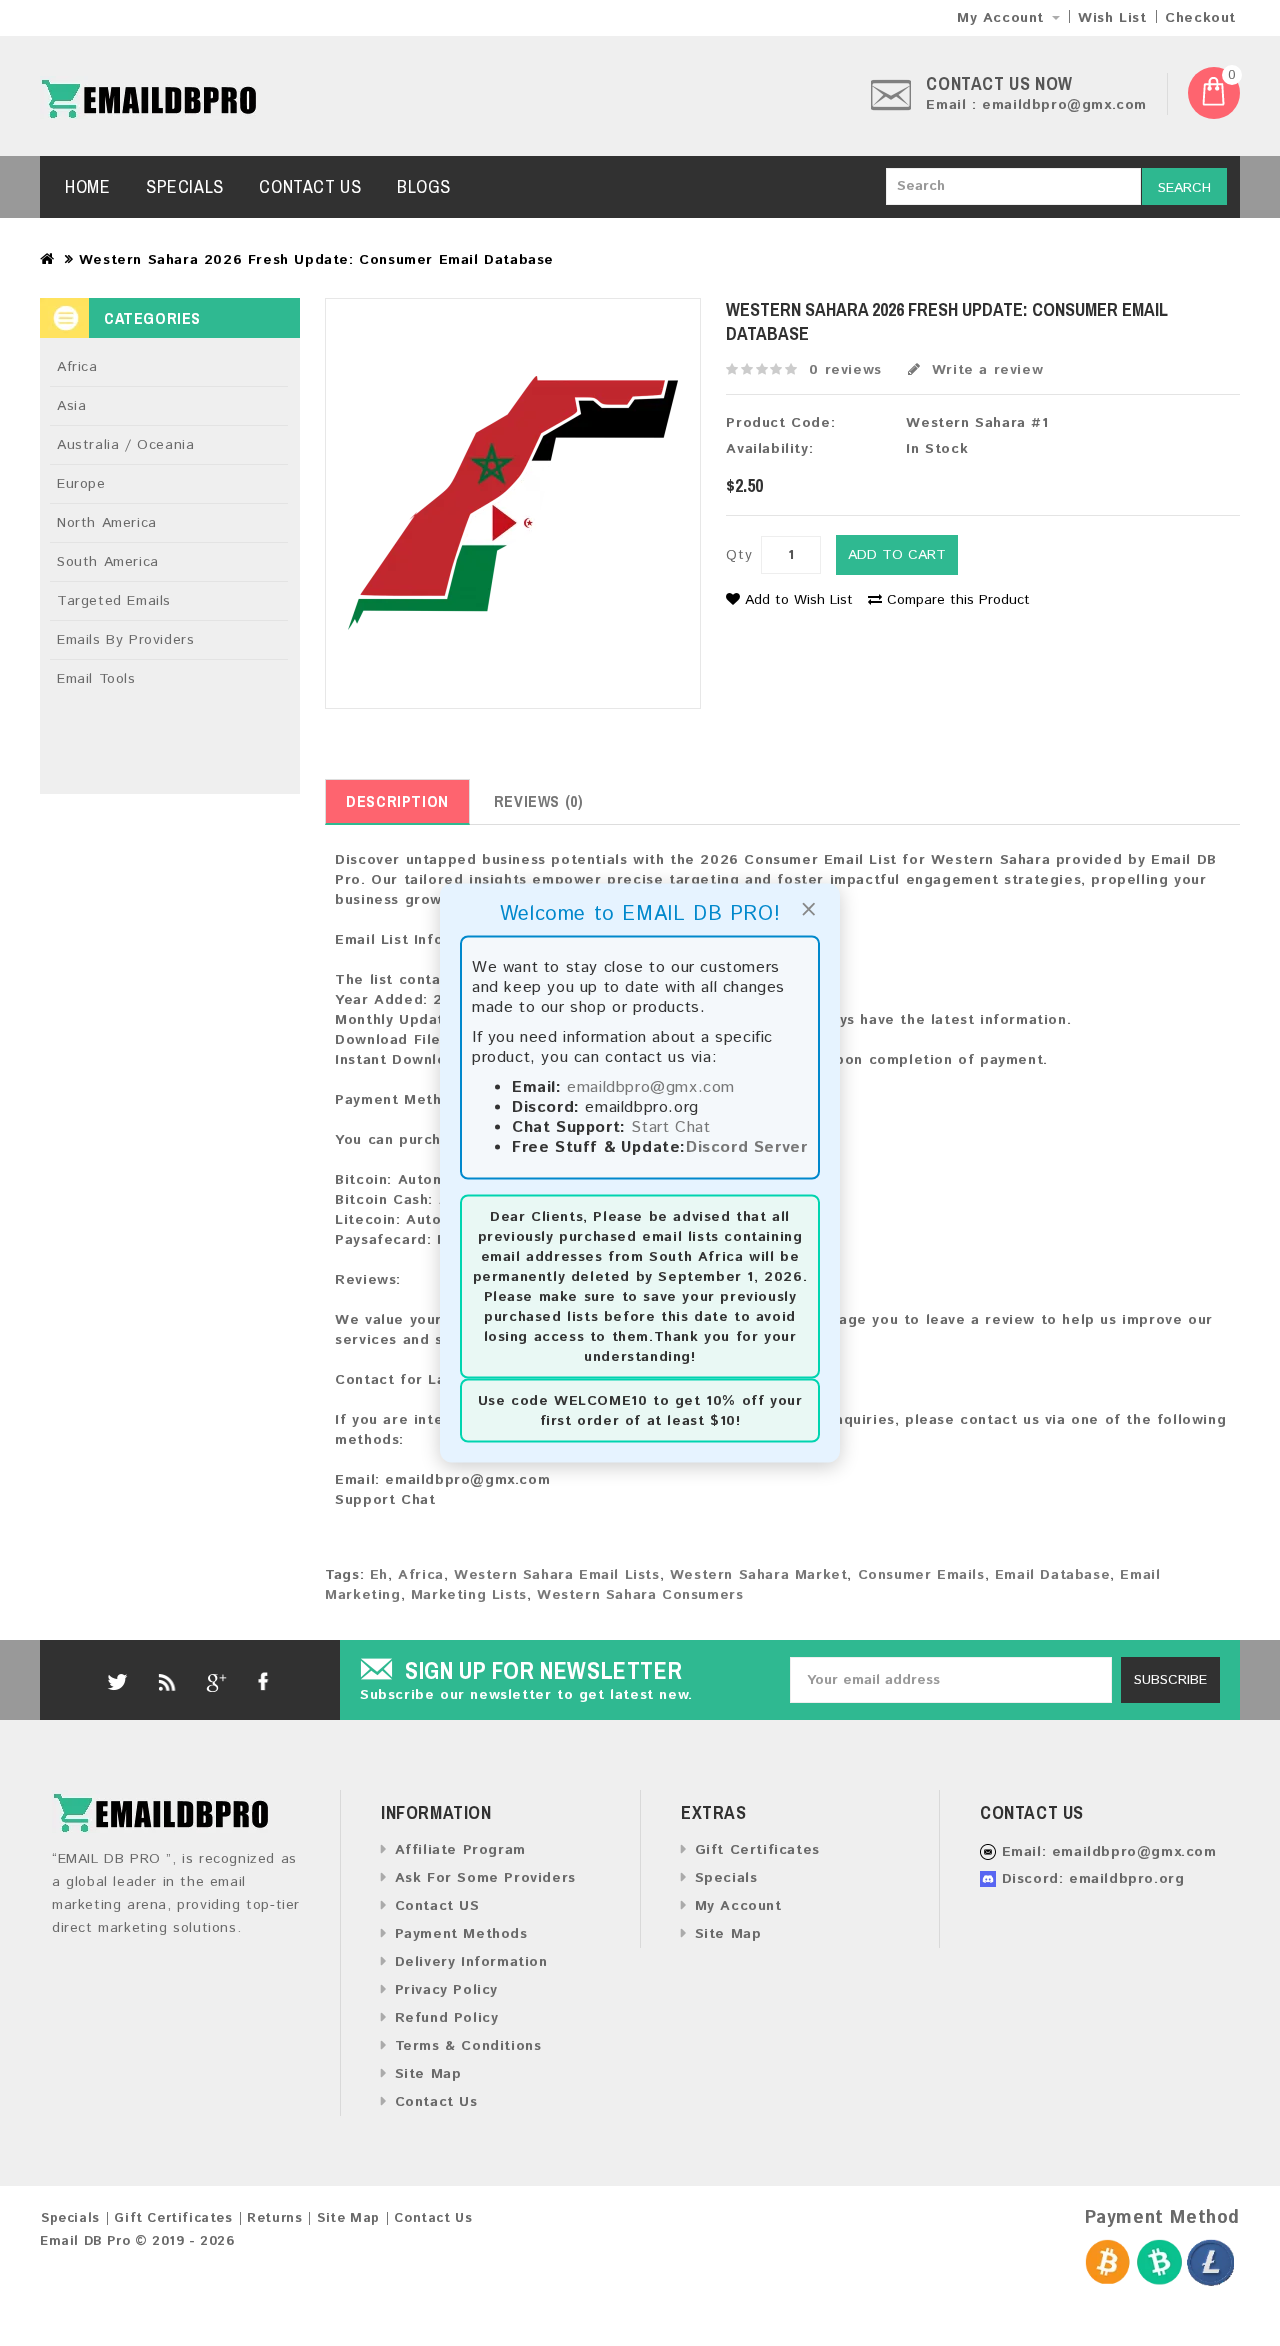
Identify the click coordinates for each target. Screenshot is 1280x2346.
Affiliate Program (460, 1850)
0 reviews (845, 370)
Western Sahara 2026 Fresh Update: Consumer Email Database (316, 260)
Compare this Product (958, 600)
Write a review (984, 370)
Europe (81, 484)
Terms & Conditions (468, 2046)
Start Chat (670, 1127)
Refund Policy (446, 2018)
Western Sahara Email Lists (557, 1575)
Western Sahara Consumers (640, 1595)
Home (87, 186)
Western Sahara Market (759, 1575)
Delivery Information (471, 1962)
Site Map (428, 2074)
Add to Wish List (799, 600)
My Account (738, 1906)
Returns (274, 2218)
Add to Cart (897, 555)
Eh (379, 1575)
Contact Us (310, 186)
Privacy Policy (446, 1990)
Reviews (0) (539, 801)
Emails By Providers (125, 640)
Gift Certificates (757, 1850)
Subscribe (1170, 1680)
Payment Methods (461, 1934)
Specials (185, 186)
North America (107, 523)
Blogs (424, 186)
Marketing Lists (469, 1595)
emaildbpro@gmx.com (651, 1087)
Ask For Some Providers (485, 1878)
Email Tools (96, 679)
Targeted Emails (114, 601)
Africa (77, 367)
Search (1184, 188)
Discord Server (746, 1147)
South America (108, 562)
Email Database (1052, 1575)
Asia (71, 406)
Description (397, 801)
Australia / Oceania (125, 445)
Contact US (437, 1906)
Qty (739, 555)
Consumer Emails (921, 1575)
